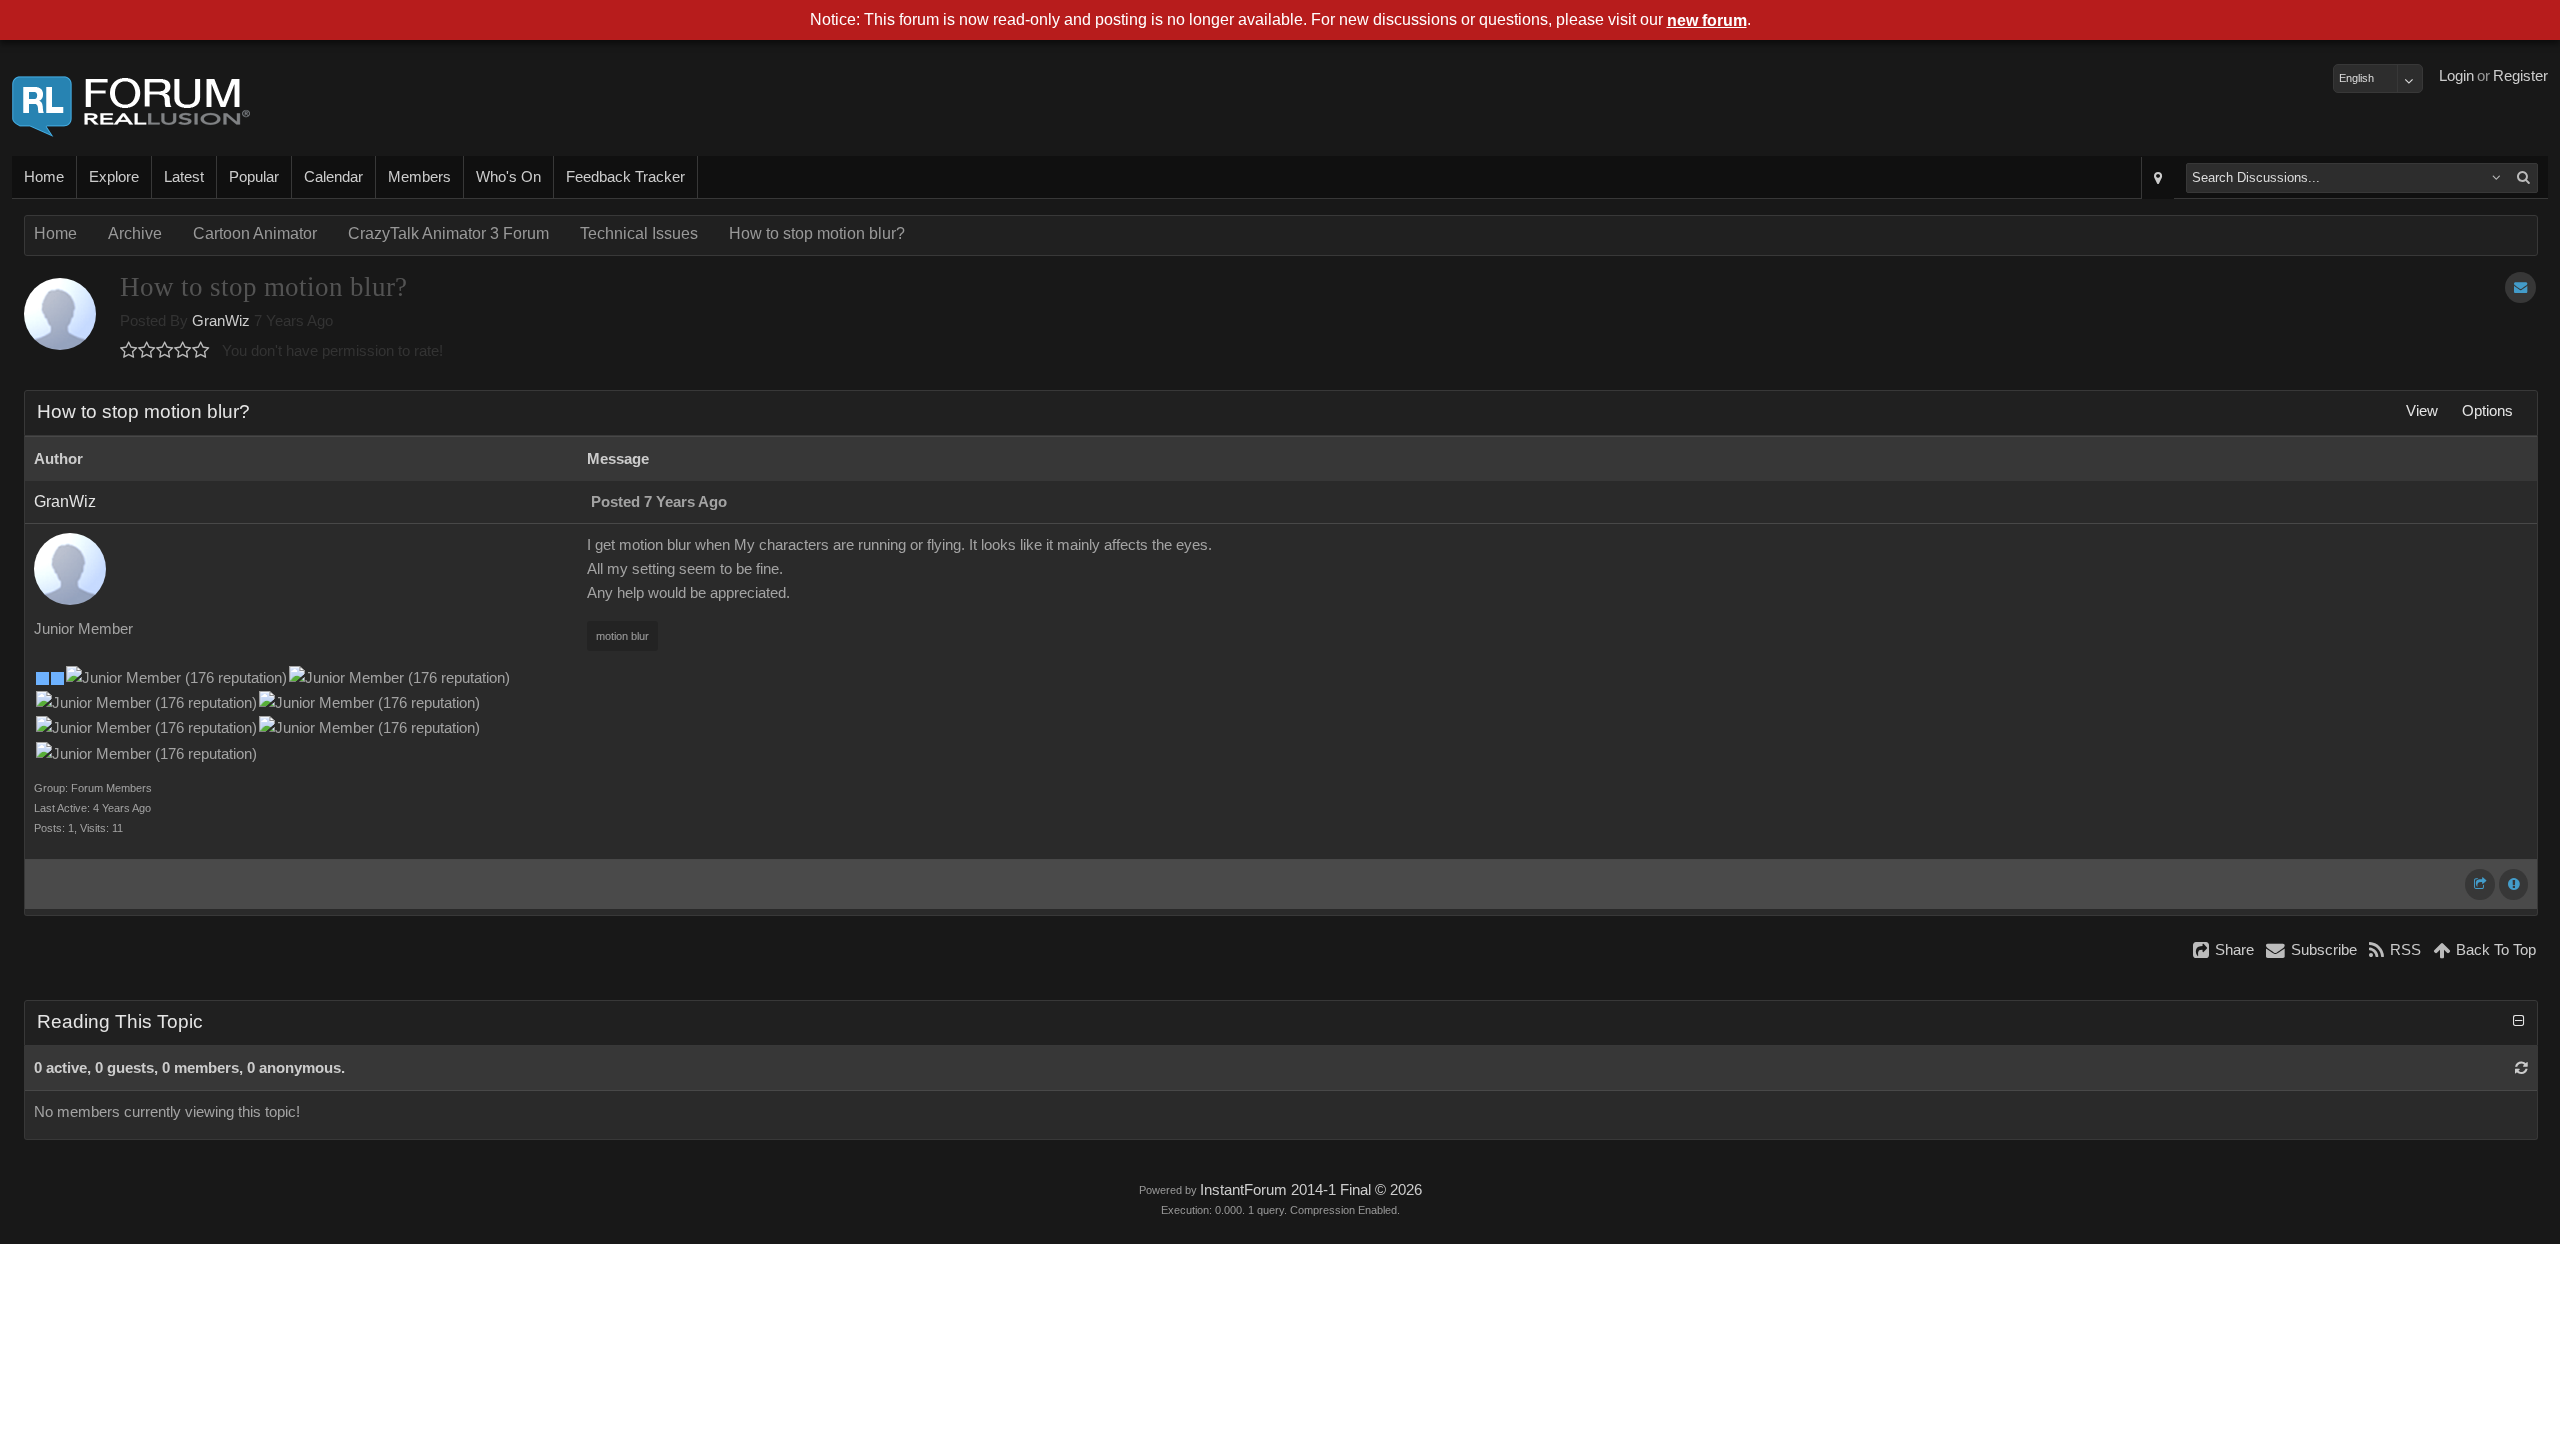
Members (419, 177)
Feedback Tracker (625, 177)
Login (2456, 76)
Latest (184, 177)
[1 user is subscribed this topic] (2520, 287)
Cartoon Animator (255, 233)
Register (2520, 76)
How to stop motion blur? (817, 233)
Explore (114, 177)
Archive (135, 233)
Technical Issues (639, 233)
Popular (254, 177)
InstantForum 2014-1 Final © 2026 (1311, 1190)
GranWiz (221, 321)
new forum (1707, 20)
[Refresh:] (2521, 1068)
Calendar (333, 177)
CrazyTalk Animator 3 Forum (448, 233)
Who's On (508, 177)
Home (44, 177)
